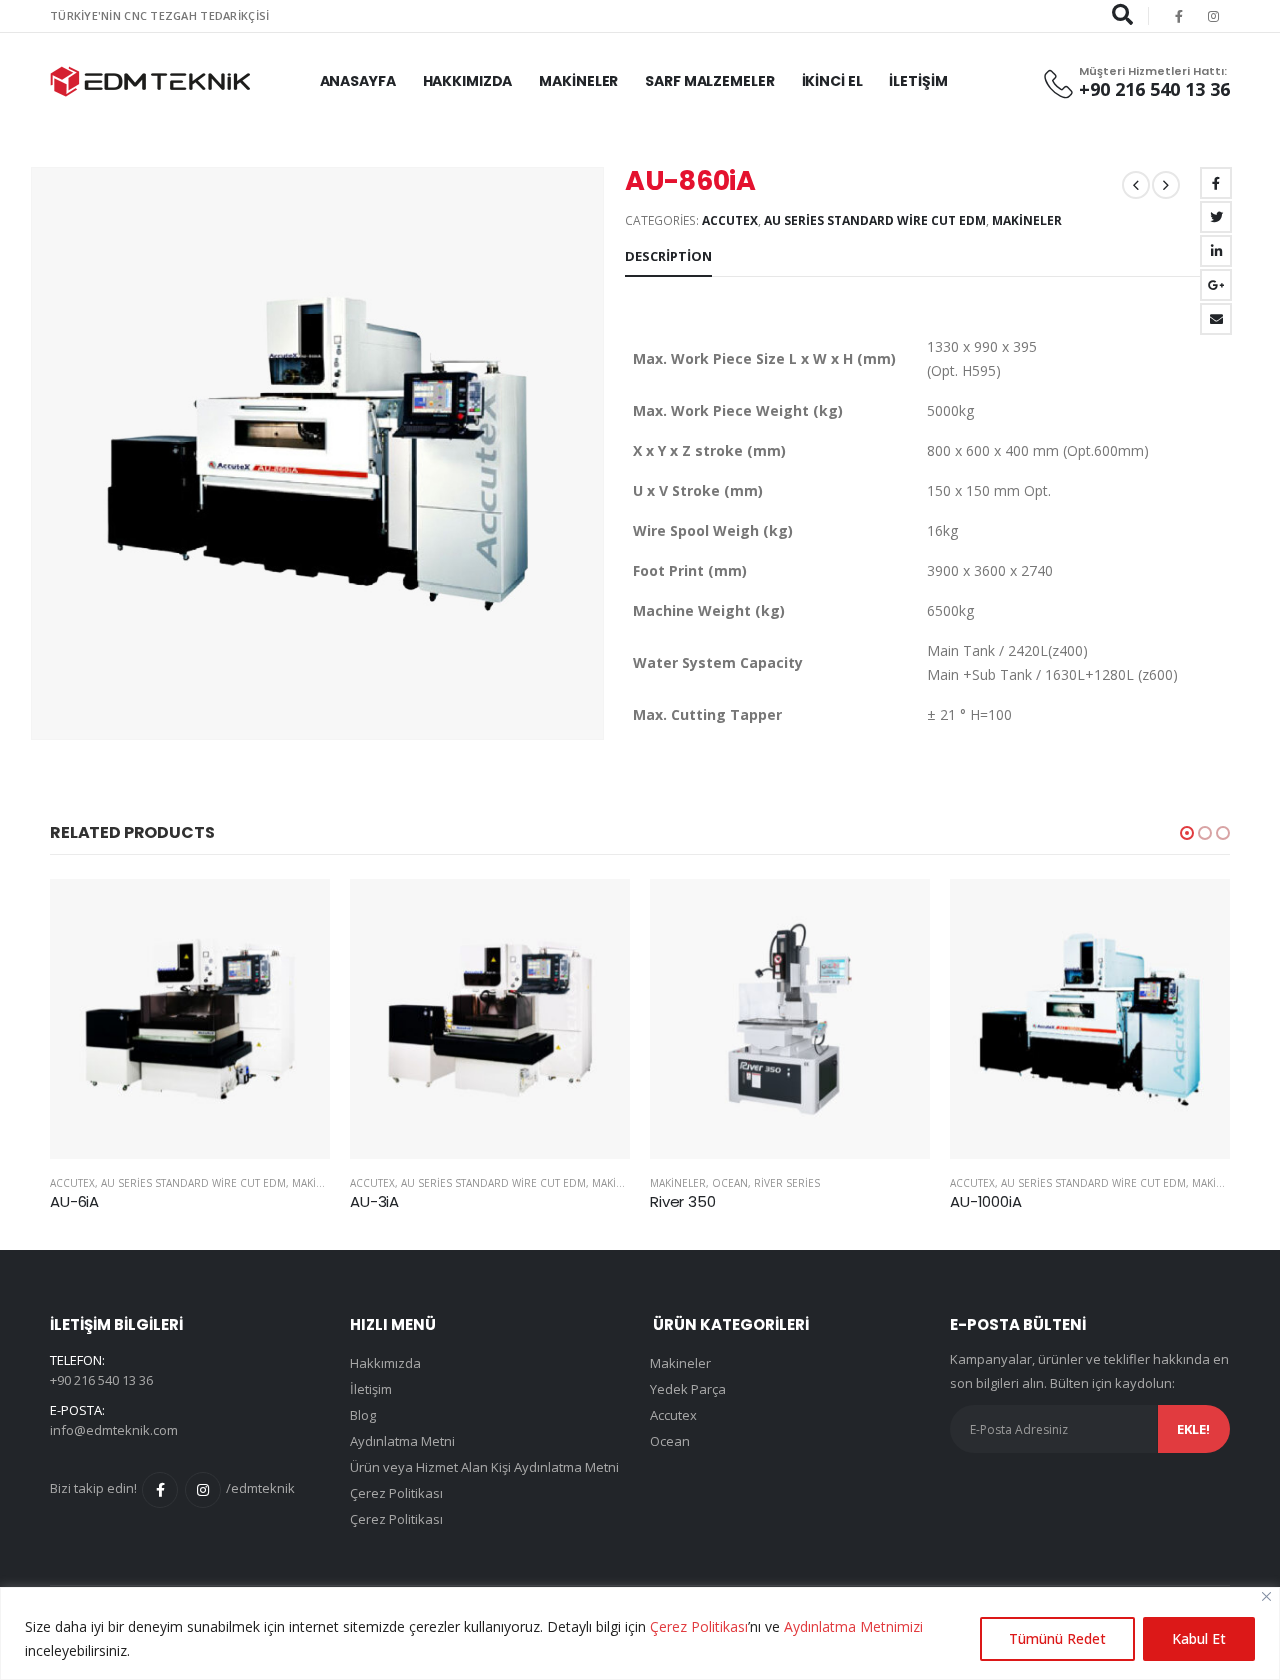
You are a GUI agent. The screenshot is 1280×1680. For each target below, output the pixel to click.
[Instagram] (1214, 16)
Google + (1216, 285)
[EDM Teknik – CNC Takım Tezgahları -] (150, 81)
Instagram (203, 1490)
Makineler (578, 81)
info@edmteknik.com (114, 1430)
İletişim (918, 81)
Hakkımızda (468, 81)
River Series (787, 1183)
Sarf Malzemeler (709, 81)
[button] (1187, 833)
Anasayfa (358, 81)
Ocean (730, 1183)
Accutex (730, 220)
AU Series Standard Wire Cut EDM (875, 220)
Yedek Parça (688, 1389)
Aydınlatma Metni (402, 1441)
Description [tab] (668, 256)
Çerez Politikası (699, 1626)
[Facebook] (1179, 16)
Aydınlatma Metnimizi (853, 1626)
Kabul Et (1199, 1638)
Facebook (1216, 183)
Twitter (1216, 217)
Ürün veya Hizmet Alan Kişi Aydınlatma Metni (484, 1467)
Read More (297, 912)
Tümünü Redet (1057, 1638)
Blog (363, 1415)
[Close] (1266, 1596)
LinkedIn (1216, 251)
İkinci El (832, 81)
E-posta (1216, 319)
